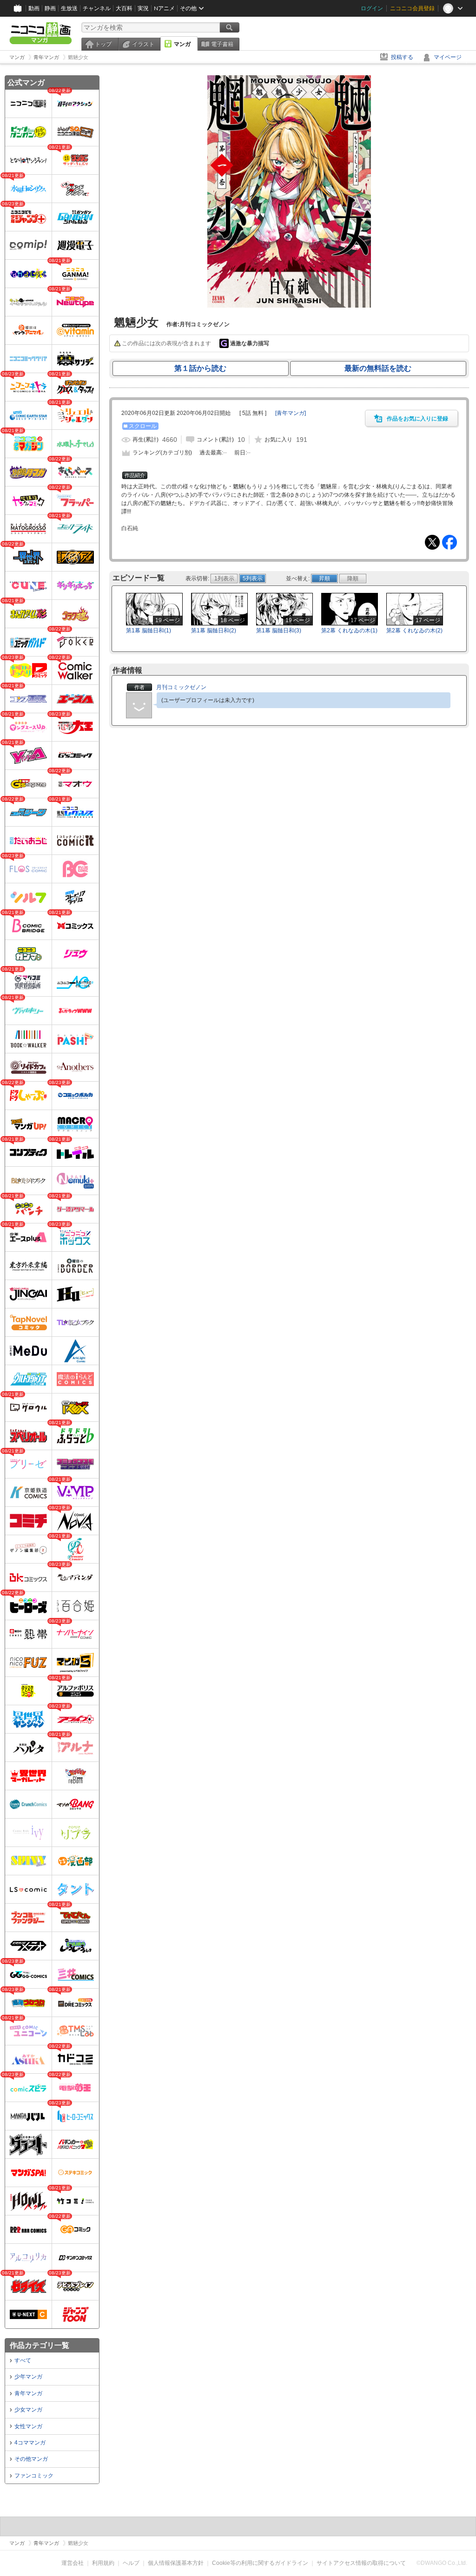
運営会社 (73, 2563)
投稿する (402, 57)
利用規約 (103, 2563)
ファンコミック (34, 2476)
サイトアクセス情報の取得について (361, 2563)
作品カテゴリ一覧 (40, 2345)
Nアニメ (164, 8)
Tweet (432, 542)
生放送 (69, 8)
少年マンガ (28, 2377)
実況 (143, 8)
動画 (34, 8)
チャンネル (97, 8)
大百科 (124, 8)
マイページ (448, 57)
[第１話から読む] (289, 306)
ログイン (372, 8)
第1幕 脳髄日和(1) (149, 631)
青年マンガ (28, 2393)
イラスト (143, 44)
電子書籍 (222, 44)
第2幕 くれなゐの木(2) (414, 631)
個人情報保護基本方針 (176, 2563)
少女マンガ (28, 2410)
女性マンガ (28, 2426)
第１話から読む (200, 368)
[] (291, 413)
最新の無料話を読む (378, 368)
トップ (103, 44)
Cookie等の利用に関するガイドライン (260, 2563)
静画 (50, 8)
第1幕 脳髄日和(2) (214, 631)
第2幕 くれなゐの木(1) (349, 631)
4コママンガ (30, 2443)
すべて (23, 2360)
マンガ (182, 44)
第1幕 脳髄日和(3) (279, 631)
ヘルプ (131, 2563)
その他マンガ (31, 2459)
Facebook (450, 542)
